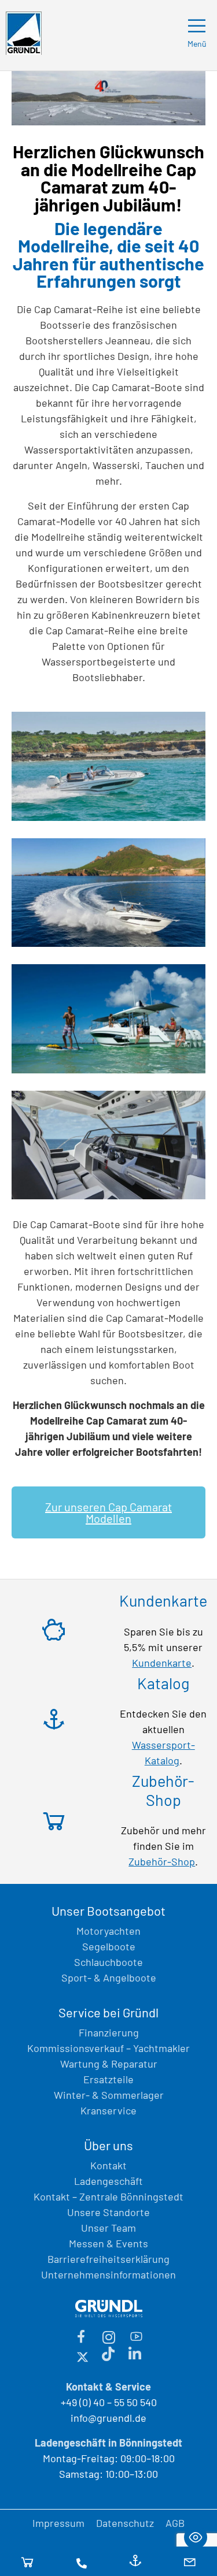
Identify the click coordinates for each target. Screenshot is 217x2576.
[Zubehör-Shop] (27, 2562)
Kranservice (108, 2110)
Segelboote (109, 1946)
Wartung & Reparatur (109, 2064)
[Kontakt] (82, 2562)
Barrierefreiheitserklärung (108, 2259)
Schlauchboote (108, 1962)
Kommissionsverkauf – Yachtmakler (108, 2048)
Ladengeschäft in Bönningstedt (108, 2443)
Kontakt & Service (108, 2387)
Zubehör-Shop (162, 1861)
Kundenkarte (162, 1663)
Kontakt (108, 2165)
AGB (175, 2523)
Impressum (58, 2523)
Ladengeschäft (108, 2181)
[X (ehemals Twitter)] (82, 2355)
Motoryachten (108, 1931)
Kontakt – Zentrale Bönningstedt (108, 2196)
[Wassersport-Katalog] (135, 2562)
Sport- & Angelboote (109, 1977)
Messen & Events (108, 2243)
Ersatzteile (108, 2079)
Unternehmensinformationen (108, 2274)
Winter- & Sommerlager (109, 2095)
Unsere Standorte (108, 2212)
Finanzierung (109, 2032)
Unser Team (108, 2228)
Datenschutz (125, 2523)
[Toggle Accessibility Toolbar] (196, 2537)
